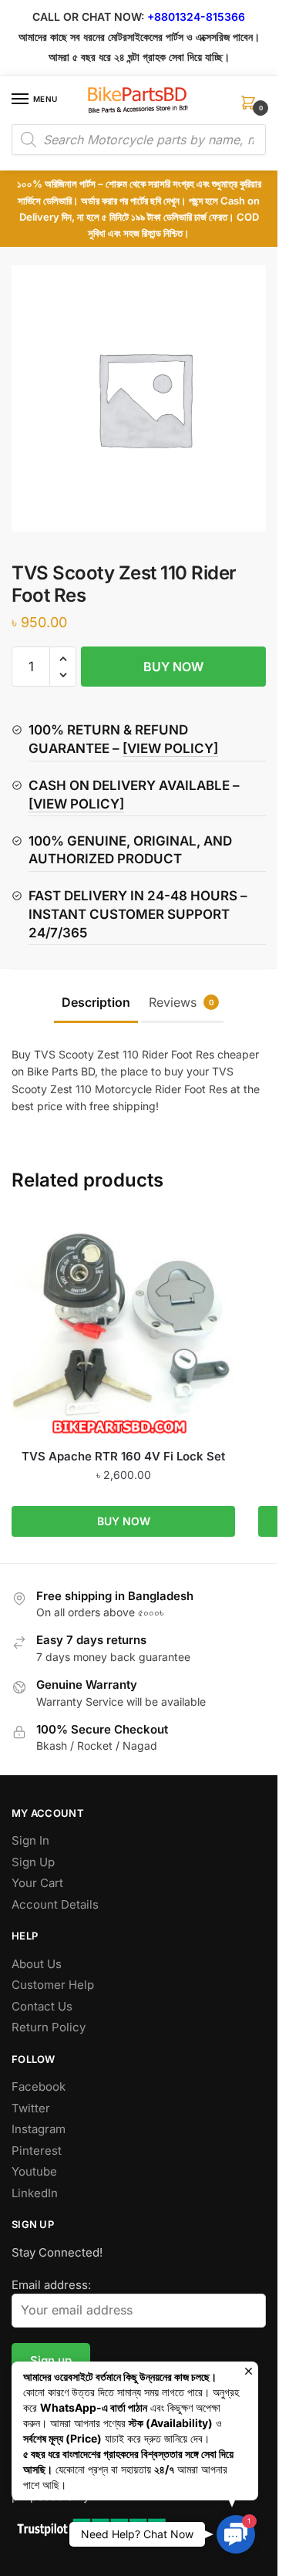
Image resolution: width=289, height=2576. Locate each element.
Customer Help (53, 1985)
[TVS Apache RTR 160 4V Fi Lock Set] (123, 1326)
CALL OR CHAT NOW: (88, 17)
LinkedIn (35, 2193)
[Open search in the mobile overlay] (139, 140)
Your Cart (37, 1883)
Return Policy (49, 2027)
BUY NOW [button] (124, 1521)
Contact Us (42, 2006)
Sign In (30, 1840)
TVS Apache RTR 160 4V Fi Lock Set (123, 1456)
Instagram (39, 2129)
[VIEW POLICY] (170, 748)
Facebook (39, 2086)
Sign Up (33, 1862)
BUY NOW (173, 667)
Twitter (31, 2108)
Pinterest (37, 2151)
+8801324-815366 (196, 17)
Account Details (55, 1904)
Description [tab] (96, 1002)
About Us (37, 1964)
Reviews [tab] (181, 1002)
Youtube (34, 2171)
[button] (63, 659)
